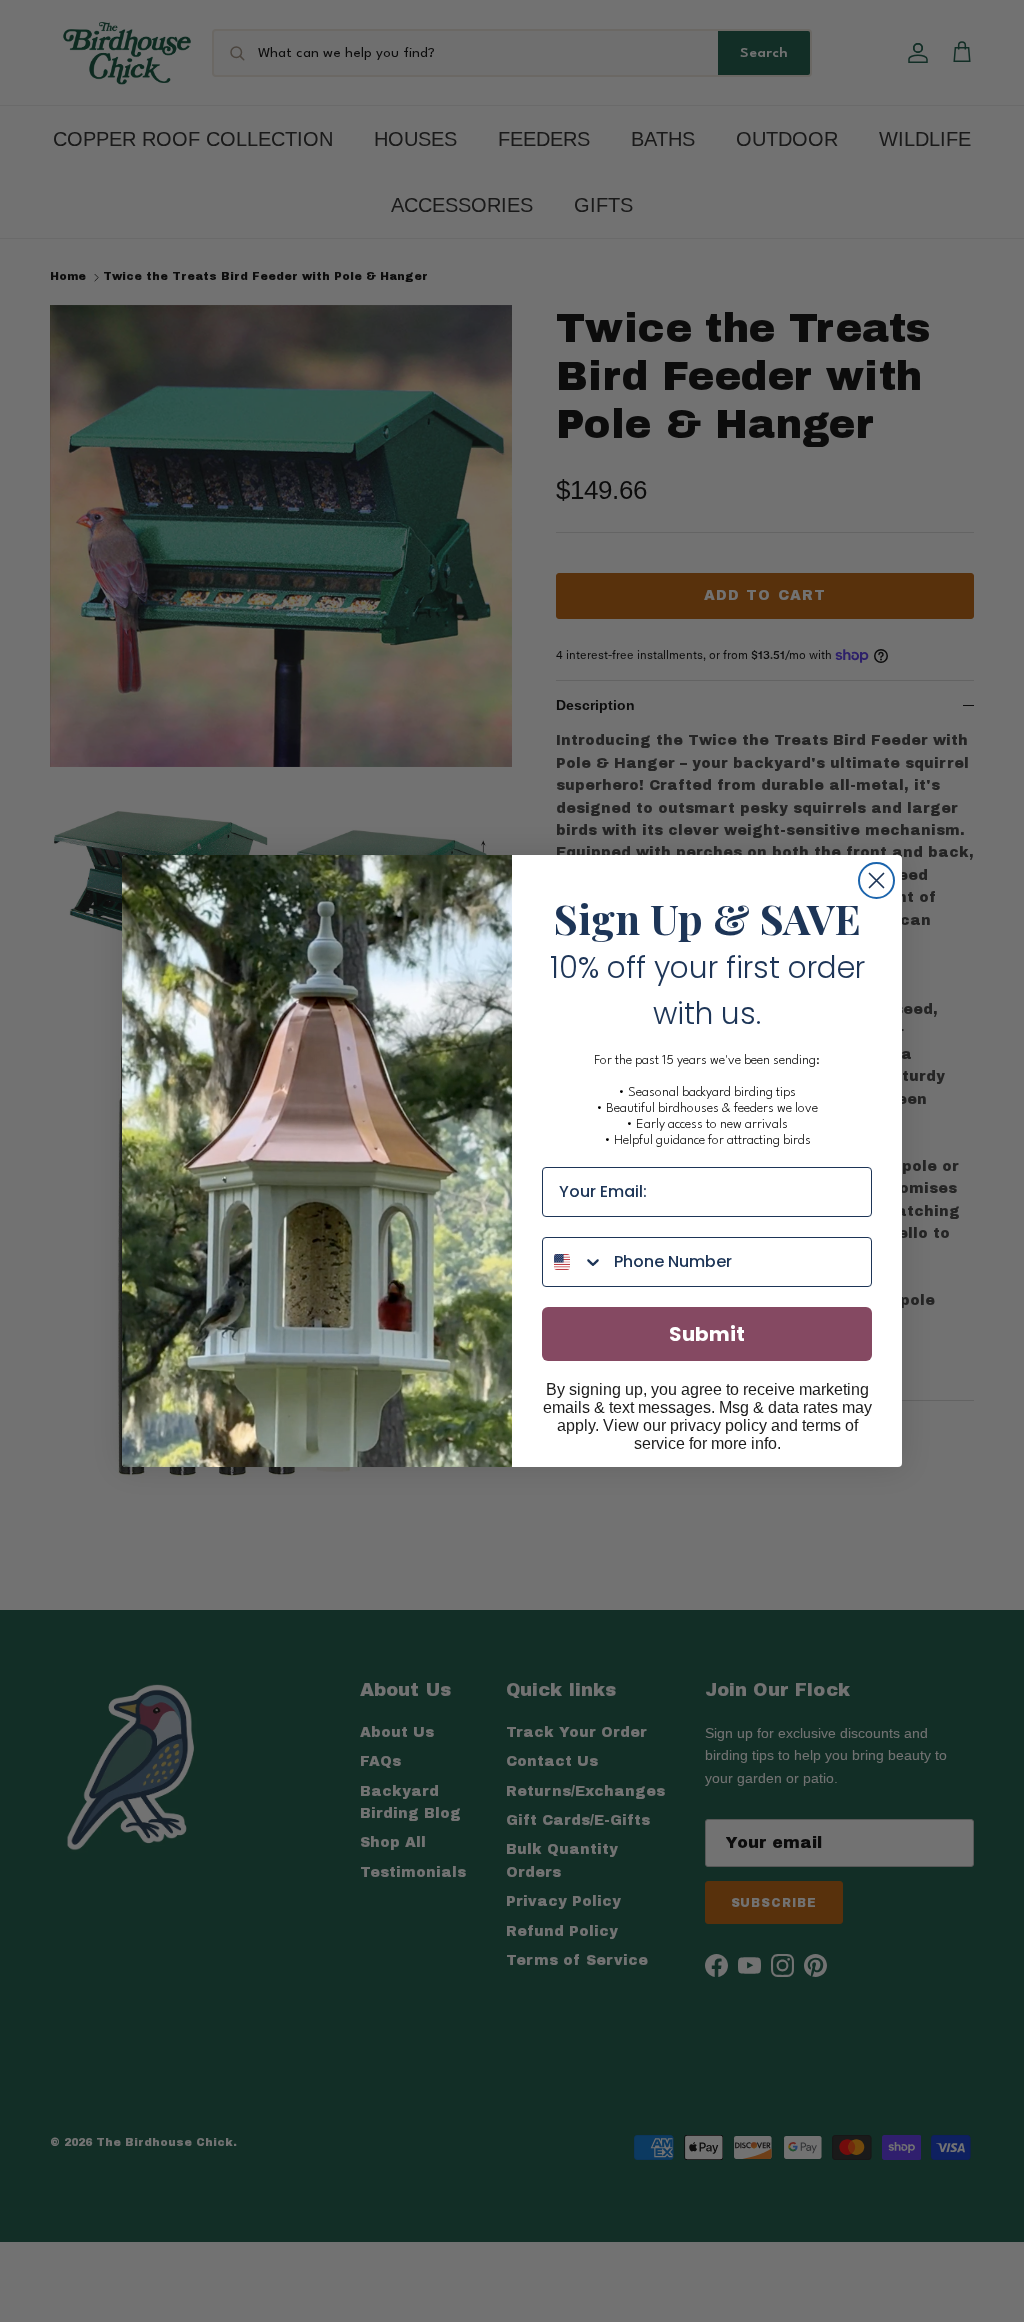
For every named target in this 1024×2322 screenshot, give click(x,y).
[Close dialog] (876, 880)
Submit (707, 1334)
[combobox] (573, 1262)
